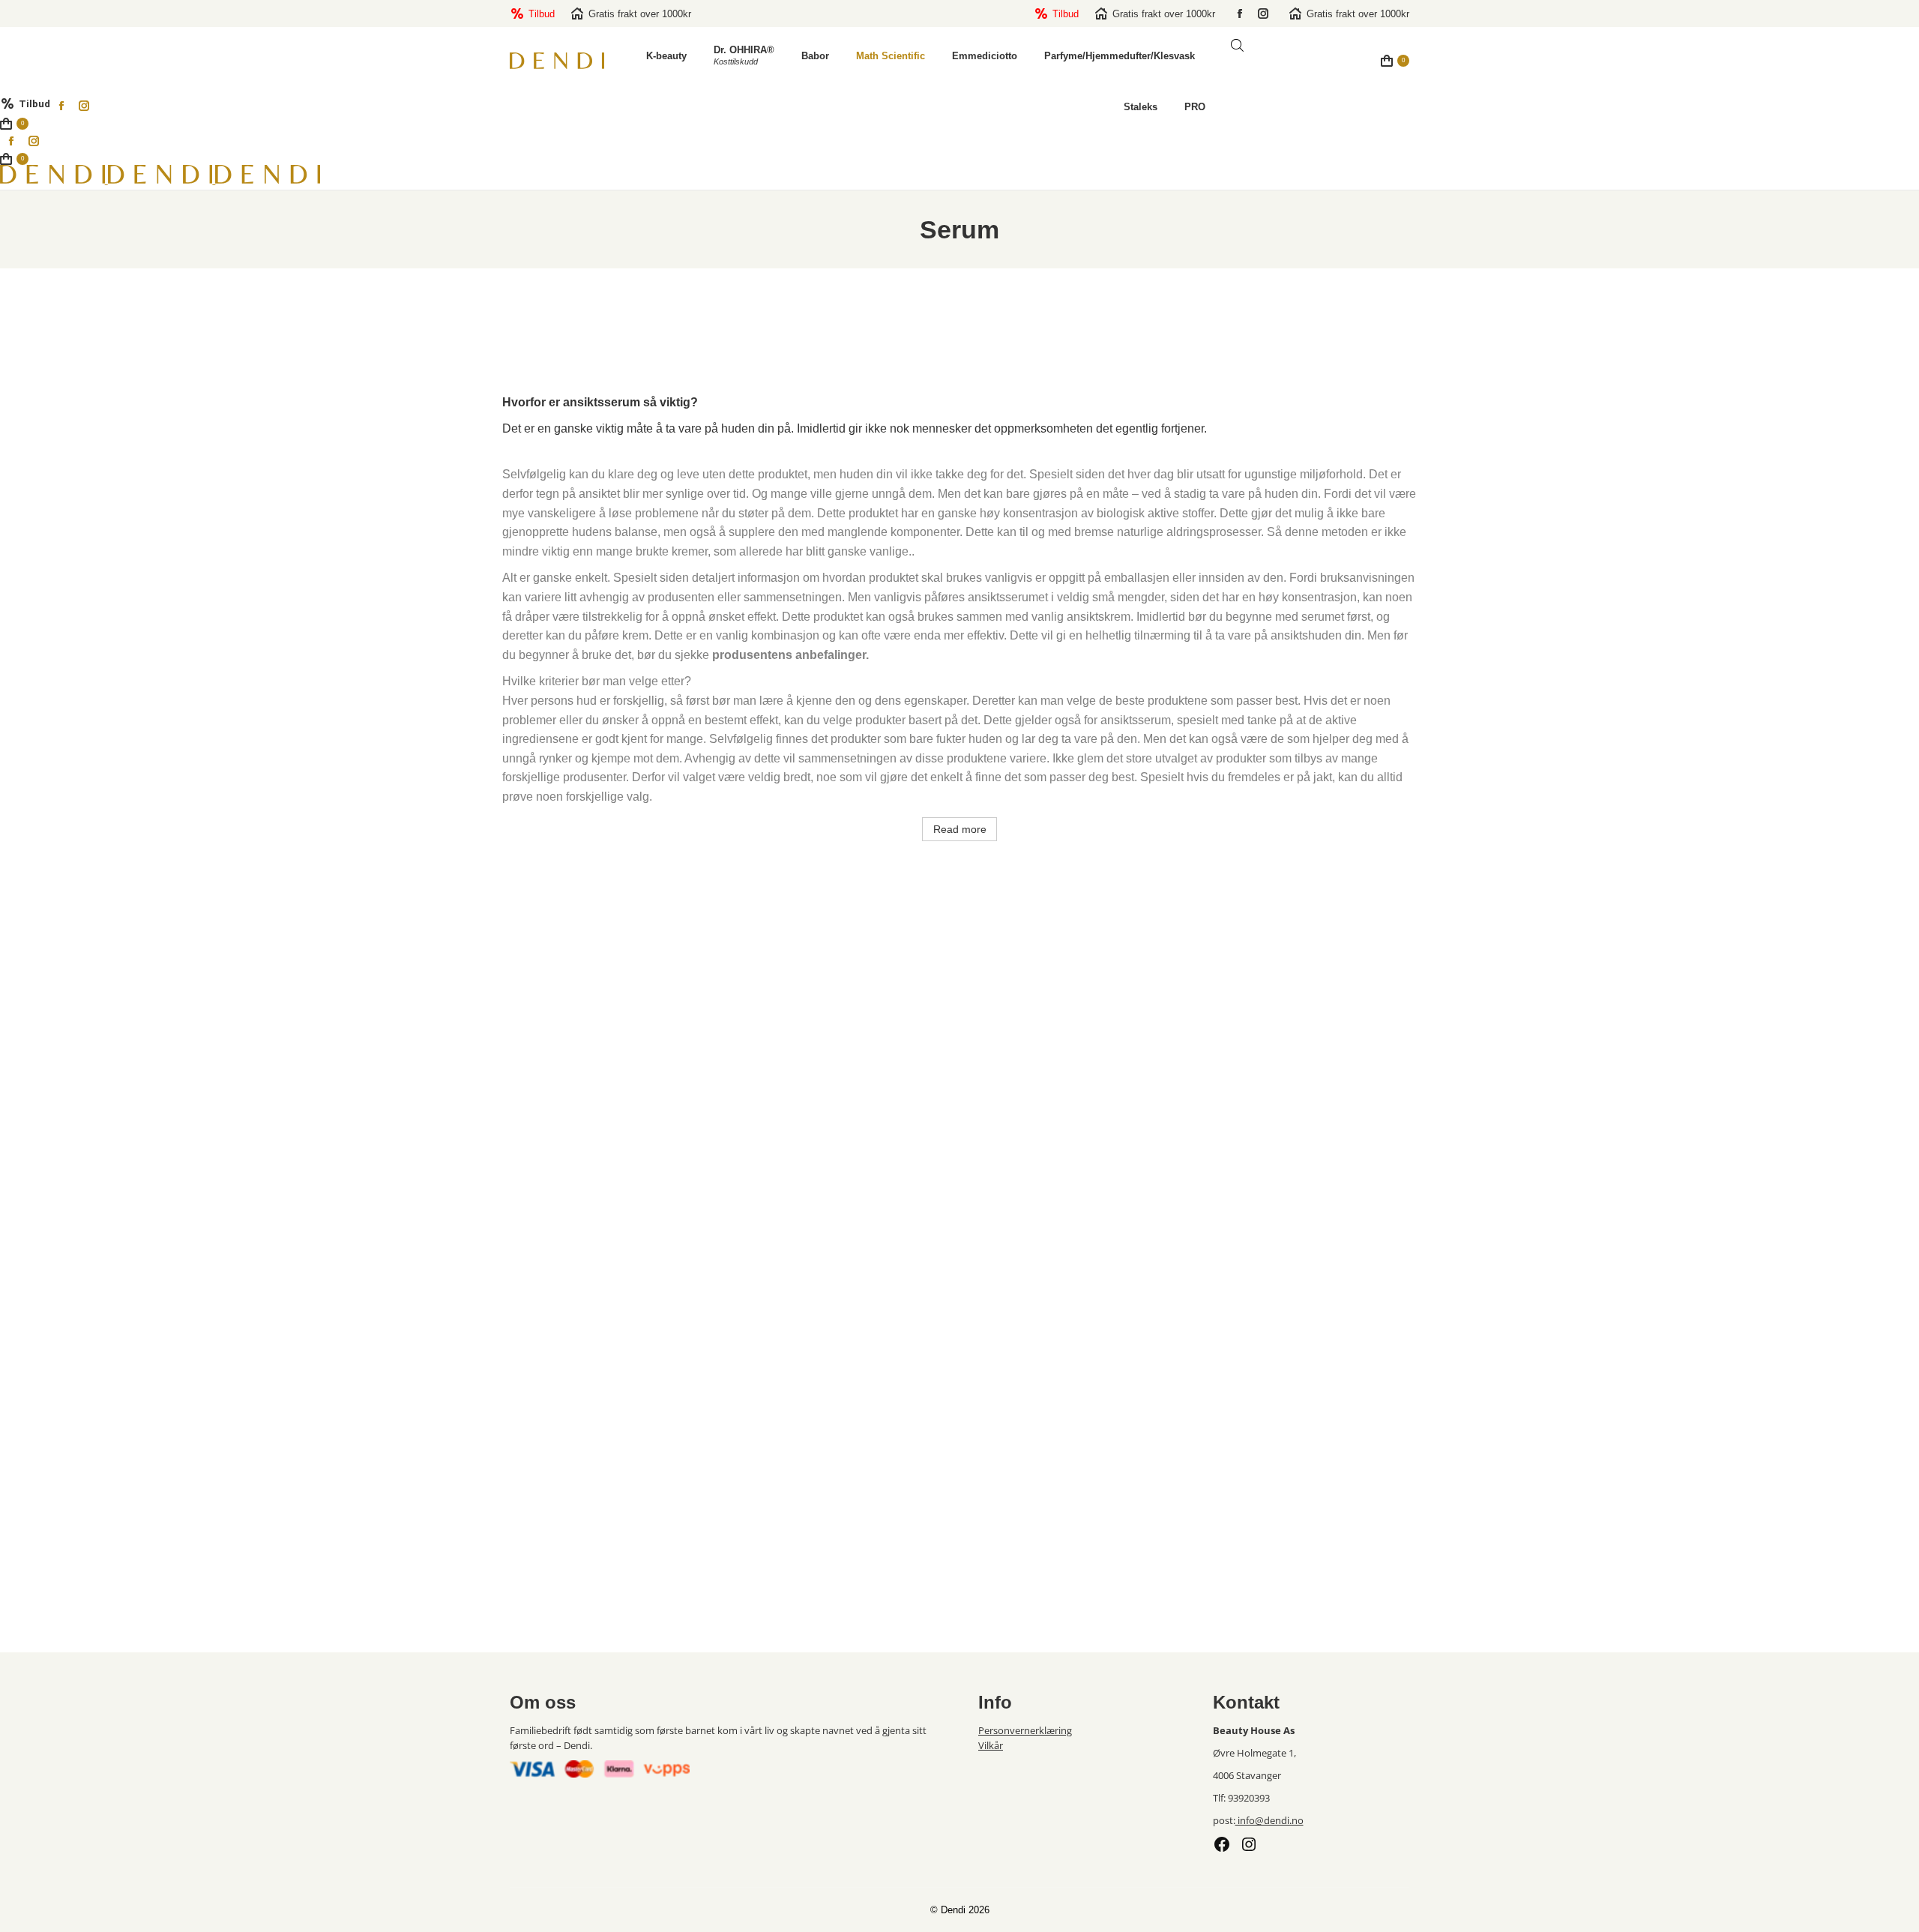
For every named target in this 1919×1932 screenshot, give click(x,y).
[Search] (1347, 66)
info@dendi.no (1269, 1820)
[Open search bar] (1237, 45)
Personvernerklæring (1025, 1730)
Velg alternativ (1308, 1611)
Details (611, 1232)
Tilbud (542, 14)
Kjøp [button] (1308, 1232)
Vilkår (991, 1745)
